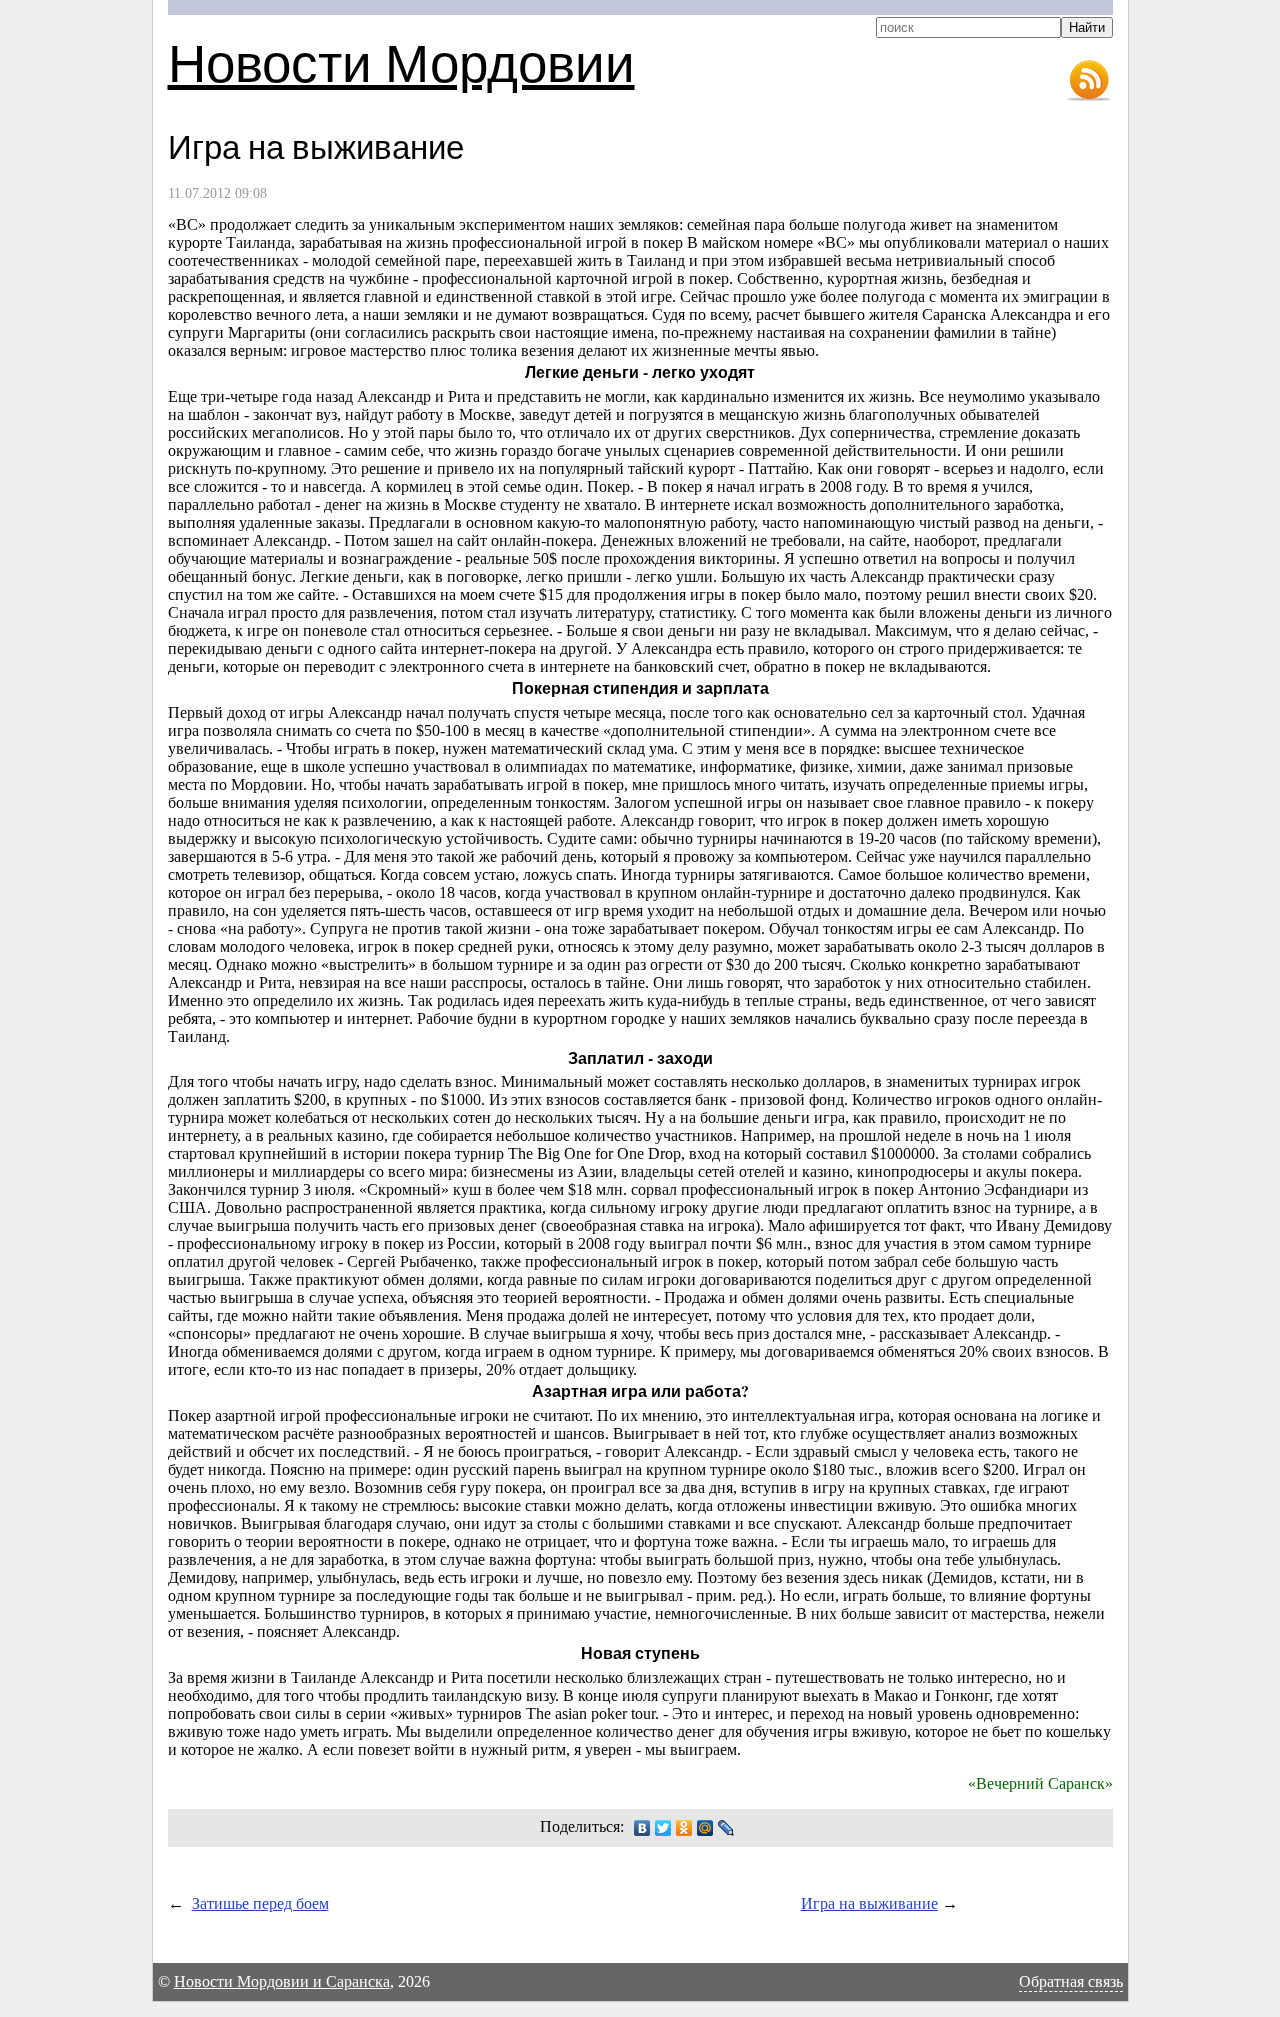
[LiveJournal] (726, 1828)
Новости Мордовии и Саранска (282, 1981)
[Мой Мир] (705, 1828)
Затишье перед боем (260, 1903)
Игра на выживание (869, 1903)
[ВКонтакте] (642, 1828)
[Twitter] (663, 1828)
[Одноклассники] (684, 1828)
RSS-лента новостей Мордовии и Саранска (1089, 81)
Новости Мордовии (401, 61)
